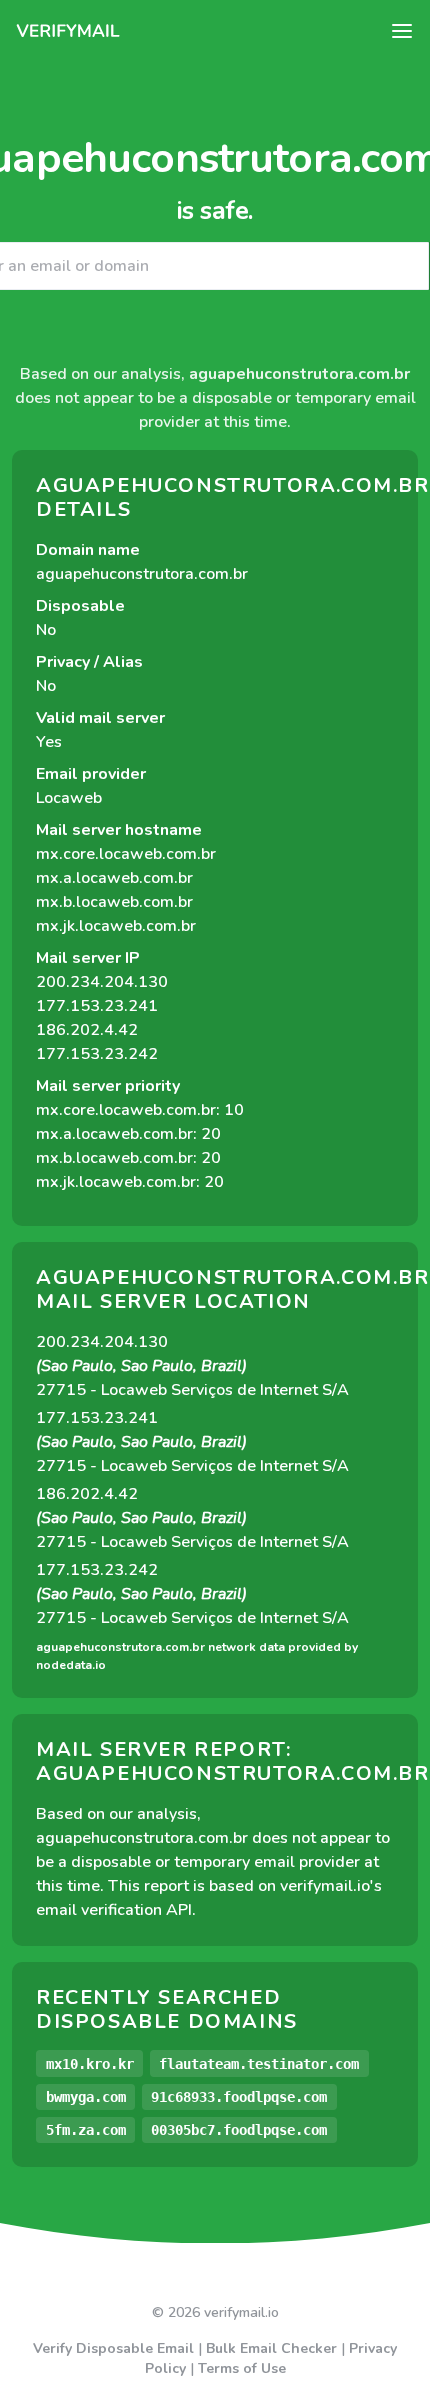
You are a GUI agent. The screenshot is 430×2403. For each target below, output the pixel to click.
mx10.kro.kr (90, 2064)
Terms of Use (242, 2368)
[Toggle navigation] (402, 31)
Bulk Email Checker (271, 2348)
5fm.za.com (86, 2130)
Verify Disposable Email (113, 2348)
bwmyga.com (86, 2097)
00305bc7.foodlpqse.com (239, 2130)
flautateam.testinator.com (259, 2064)
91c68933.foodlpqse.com (239, 2097)
